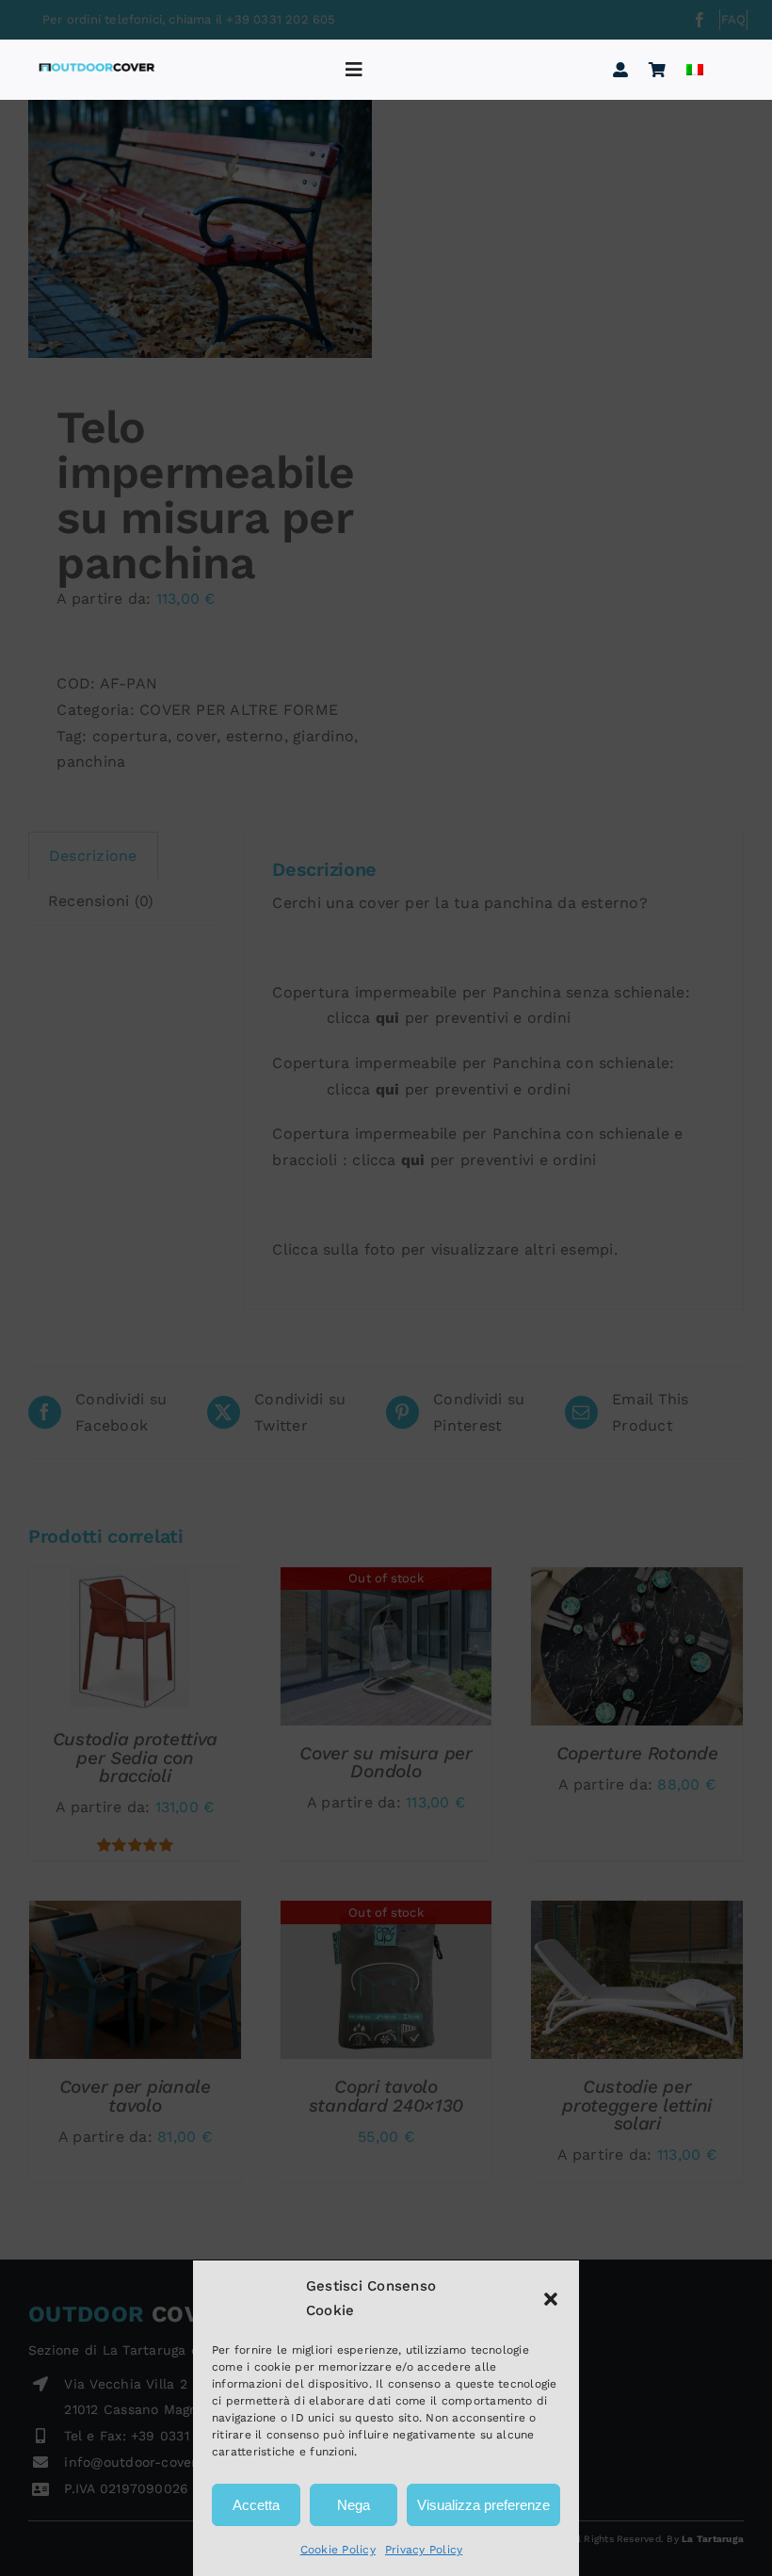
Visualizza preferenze (483, 2505)
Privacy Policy (424, 2550)
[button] (551, 2299)
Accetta (256, 2505)
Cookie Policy (338, 2550)
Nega (354, 2505)
